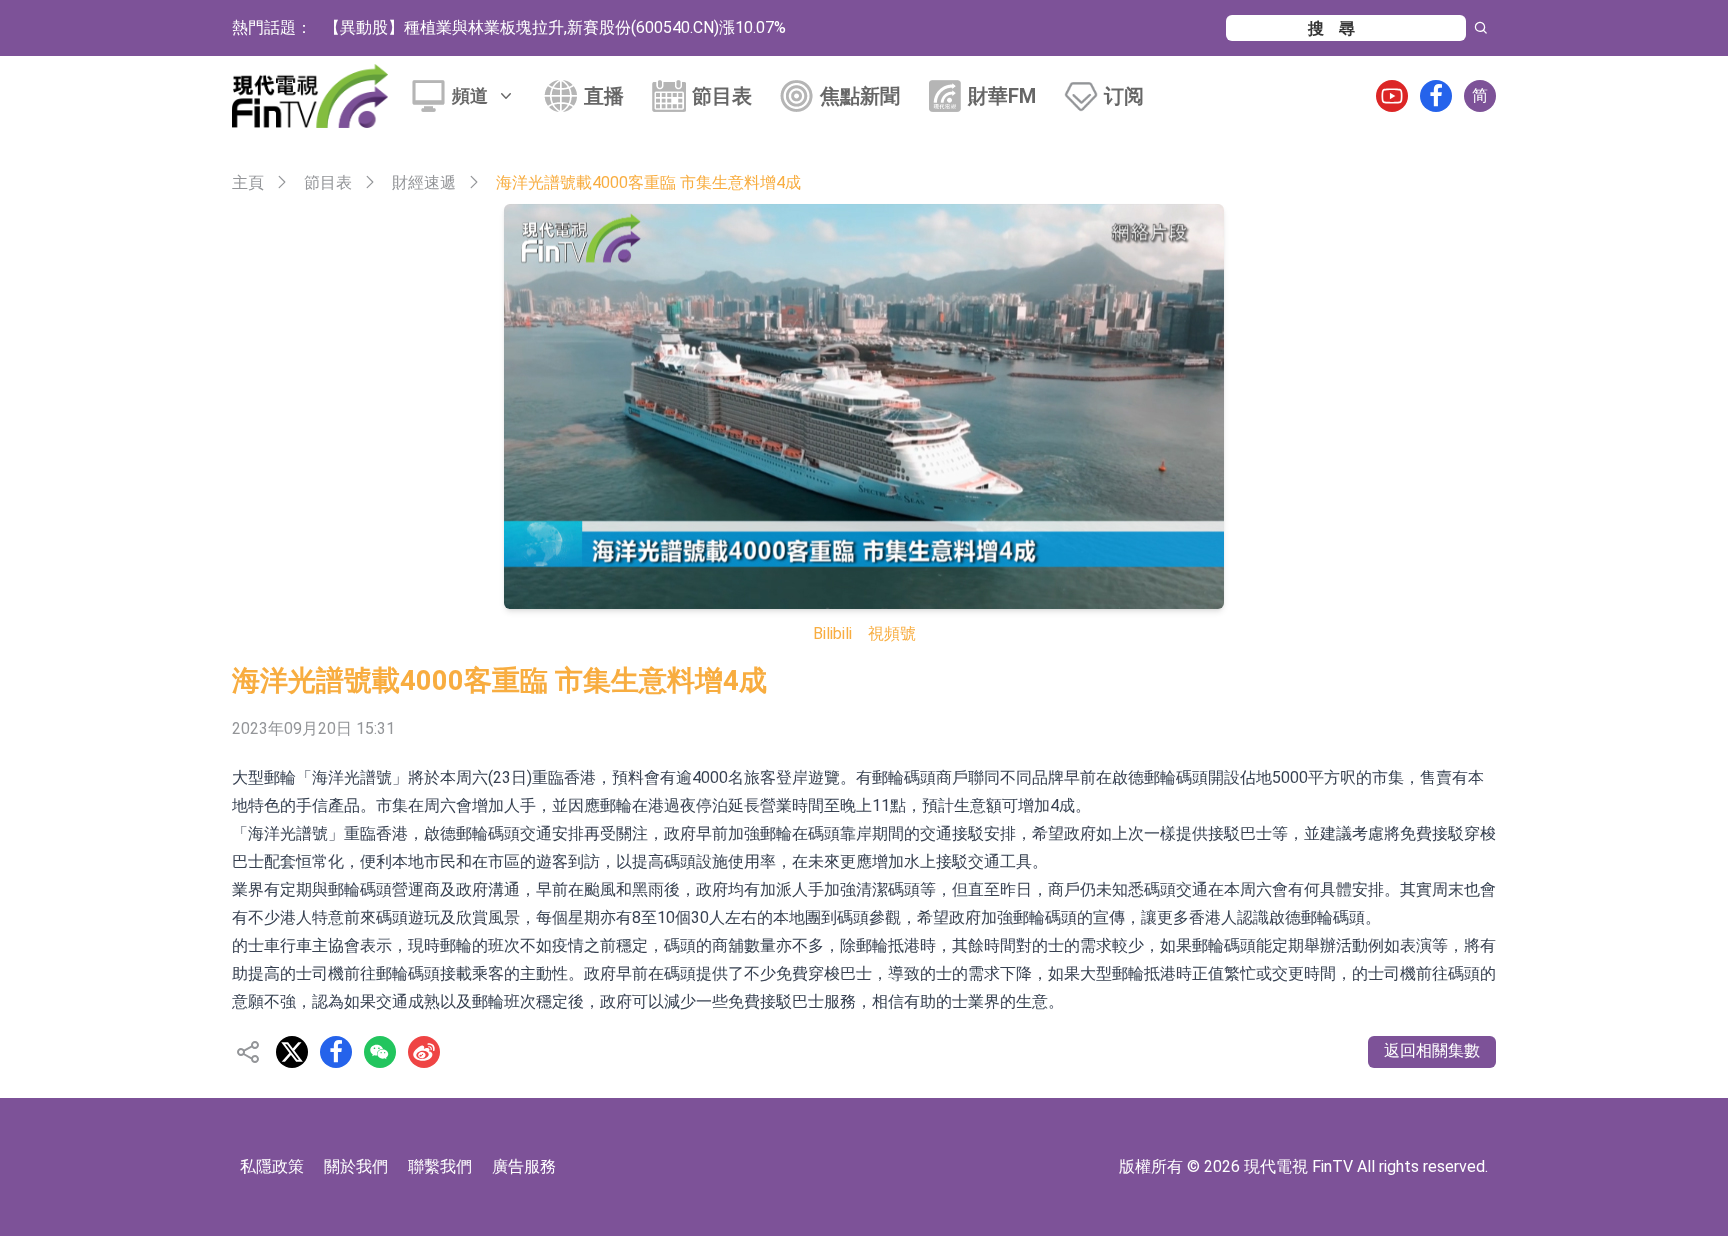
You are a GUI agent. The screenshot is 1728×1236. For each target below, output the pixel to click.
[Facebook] (1436, 96)
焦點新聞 (860, 96)
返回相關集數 (1432, 1050)
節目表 (722, 96)
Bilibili (832, 633)
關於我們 (356, 1166)
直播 (604, 96)
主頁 (248, 182)
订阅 (1124, 96)
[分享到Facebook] (336, 1052)
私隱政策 (272, 1166)
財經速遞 (424, 182)
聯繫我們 (440, 1166)
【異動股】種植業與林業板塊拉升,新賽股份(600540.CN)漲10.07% (555, 27)
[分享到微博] (424, 1052)
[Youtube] (1392, 96)
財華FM (1002, 96)
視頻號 (892, 633)
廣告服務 (524, 1166)
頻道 (470, 95)
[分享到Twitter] (292, 1052)
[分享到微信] (380, 1052)
